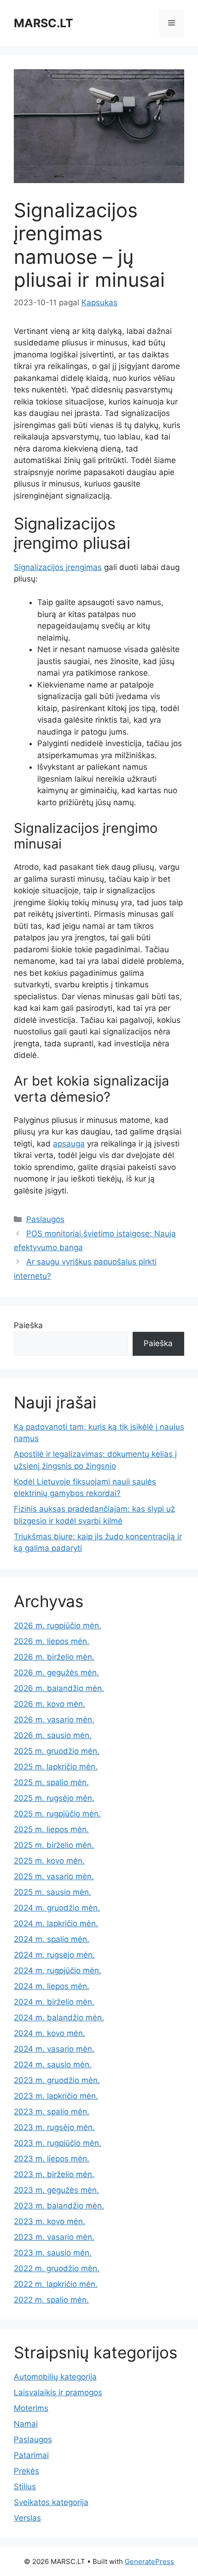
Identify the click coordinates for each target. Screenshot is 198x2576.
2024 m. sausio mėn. (53, 2065)
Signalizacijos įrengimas (58, 567)
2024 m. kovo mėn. (49, 2033)
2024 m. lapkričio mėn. (56, 1923)
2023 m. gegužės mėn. (56, 2190)
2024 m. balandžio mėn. (59, 2018)
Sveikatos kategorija (51, 2502)
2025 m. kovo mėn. (49, 1861)
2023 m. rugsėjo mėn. (54, 2127)
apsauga (69, 1144)
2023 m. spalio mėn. (52, 2112)
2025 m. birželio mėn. (54, 1845)
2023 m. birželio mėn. (54, 2174)
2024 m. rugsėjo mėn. (54, 1955)
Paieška (28, 1325)
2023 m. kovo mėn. (49, 2221)
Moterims (31, 2408)
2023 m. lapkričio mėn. (56, 2096)
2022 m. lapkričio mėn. (56, 2284)
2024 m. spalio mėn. (52, 1939)
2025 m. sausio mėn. (52, 1892)
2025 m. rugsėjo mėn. (54, 1798)
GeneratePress (149, 2561)
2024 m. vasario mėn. (54, 2049)
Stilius (25, 2487)
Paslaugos (45, 1219)
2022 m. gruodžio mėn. (57, 2268)
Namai (26, 2424)
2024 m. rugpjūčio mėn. (58, 1971)
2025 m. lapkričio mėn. (56, 1767)
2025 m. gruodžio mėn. (57, 1751)
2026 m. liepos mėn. (52, 1641)
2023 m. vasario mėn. (54, 2237)
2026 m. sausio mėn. (53, 1735)
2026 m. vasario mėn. (54, 1720)
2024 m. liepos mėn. (52, 1986)
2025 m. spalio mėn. (51, 1782)
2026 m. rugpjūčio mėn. (58, 1626)
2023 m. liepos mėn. (52, 2159)
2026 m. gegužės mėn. (56, 1673)
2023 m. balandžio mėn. (59, 2206)
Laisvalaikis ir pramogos (58, 2392)
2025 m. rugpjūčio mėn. (57, 1814)
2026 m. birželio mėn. (54, 1657)
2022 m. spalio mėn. (51, 2300)
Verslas (27, 2518)
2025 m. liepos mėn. (51, 1829)
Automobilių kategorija (55, 2377)
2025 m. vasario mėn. (54, 1876)
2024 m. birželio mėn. (54, 2002)
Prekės (26, 2471)
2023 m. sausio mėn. (53, 2253)
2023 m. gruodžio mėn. (57, 2080)
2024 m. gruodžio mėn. (57, 1908)
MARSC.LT (44, 23)
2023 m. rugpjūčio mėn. (58, 2143)
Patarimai (31, 2455)
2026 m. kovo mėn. (49, 1704)
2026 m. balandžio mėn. (59, 1688)
